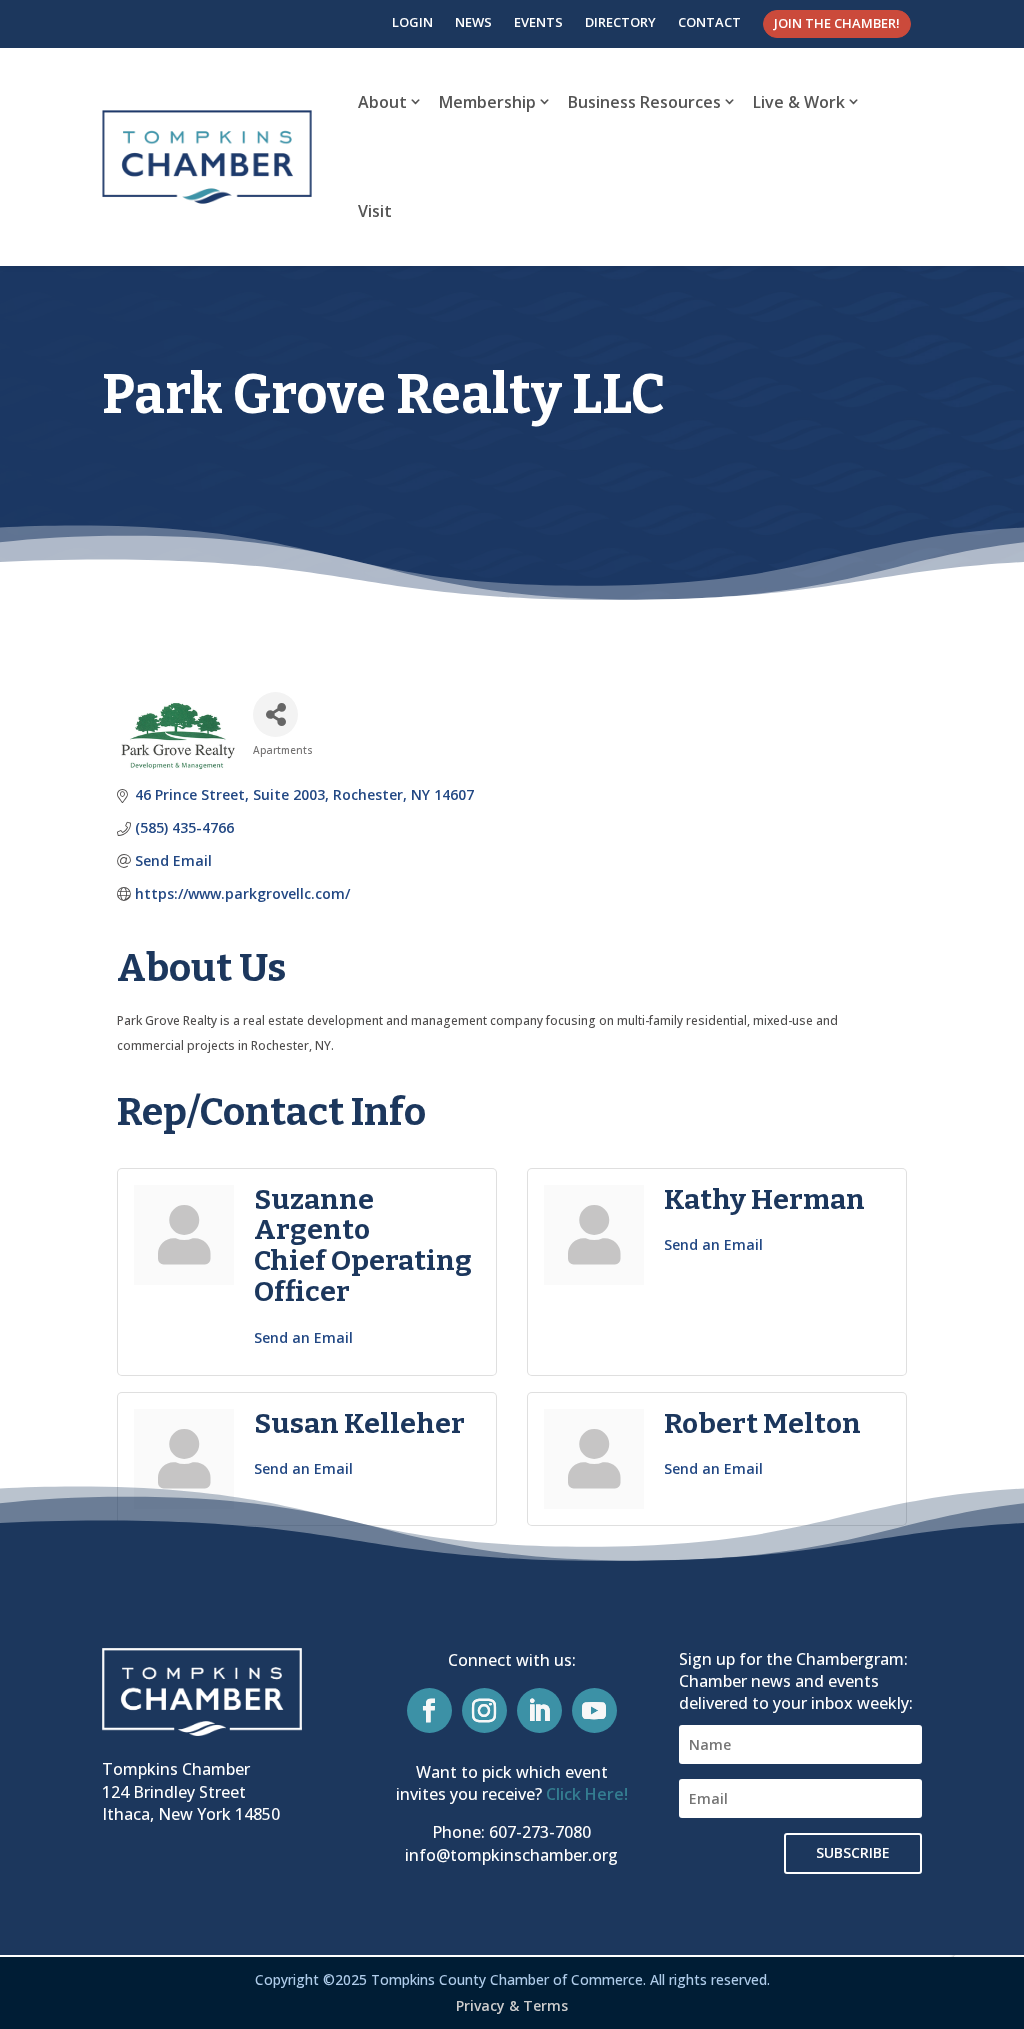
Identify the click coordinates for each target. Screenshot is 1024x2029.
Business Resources (644, 102)
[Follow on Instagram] (484, 1710)
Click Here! (587, 1794)
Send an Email (303, 1337)
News (473, 22)
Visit (375, 211)
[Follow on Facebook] (429, 1710)
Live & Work (799, 102)
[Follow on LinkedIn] (539, 1710)
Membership (487, 102)
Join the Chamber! (837, 23)
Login (412, 22)
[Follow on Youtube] (594, 1710)
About (382, 102)
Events (538, 22)
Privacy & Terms (512, 2005)
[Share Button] (275, 714)
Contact (709, 22)
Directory (620, 22)
